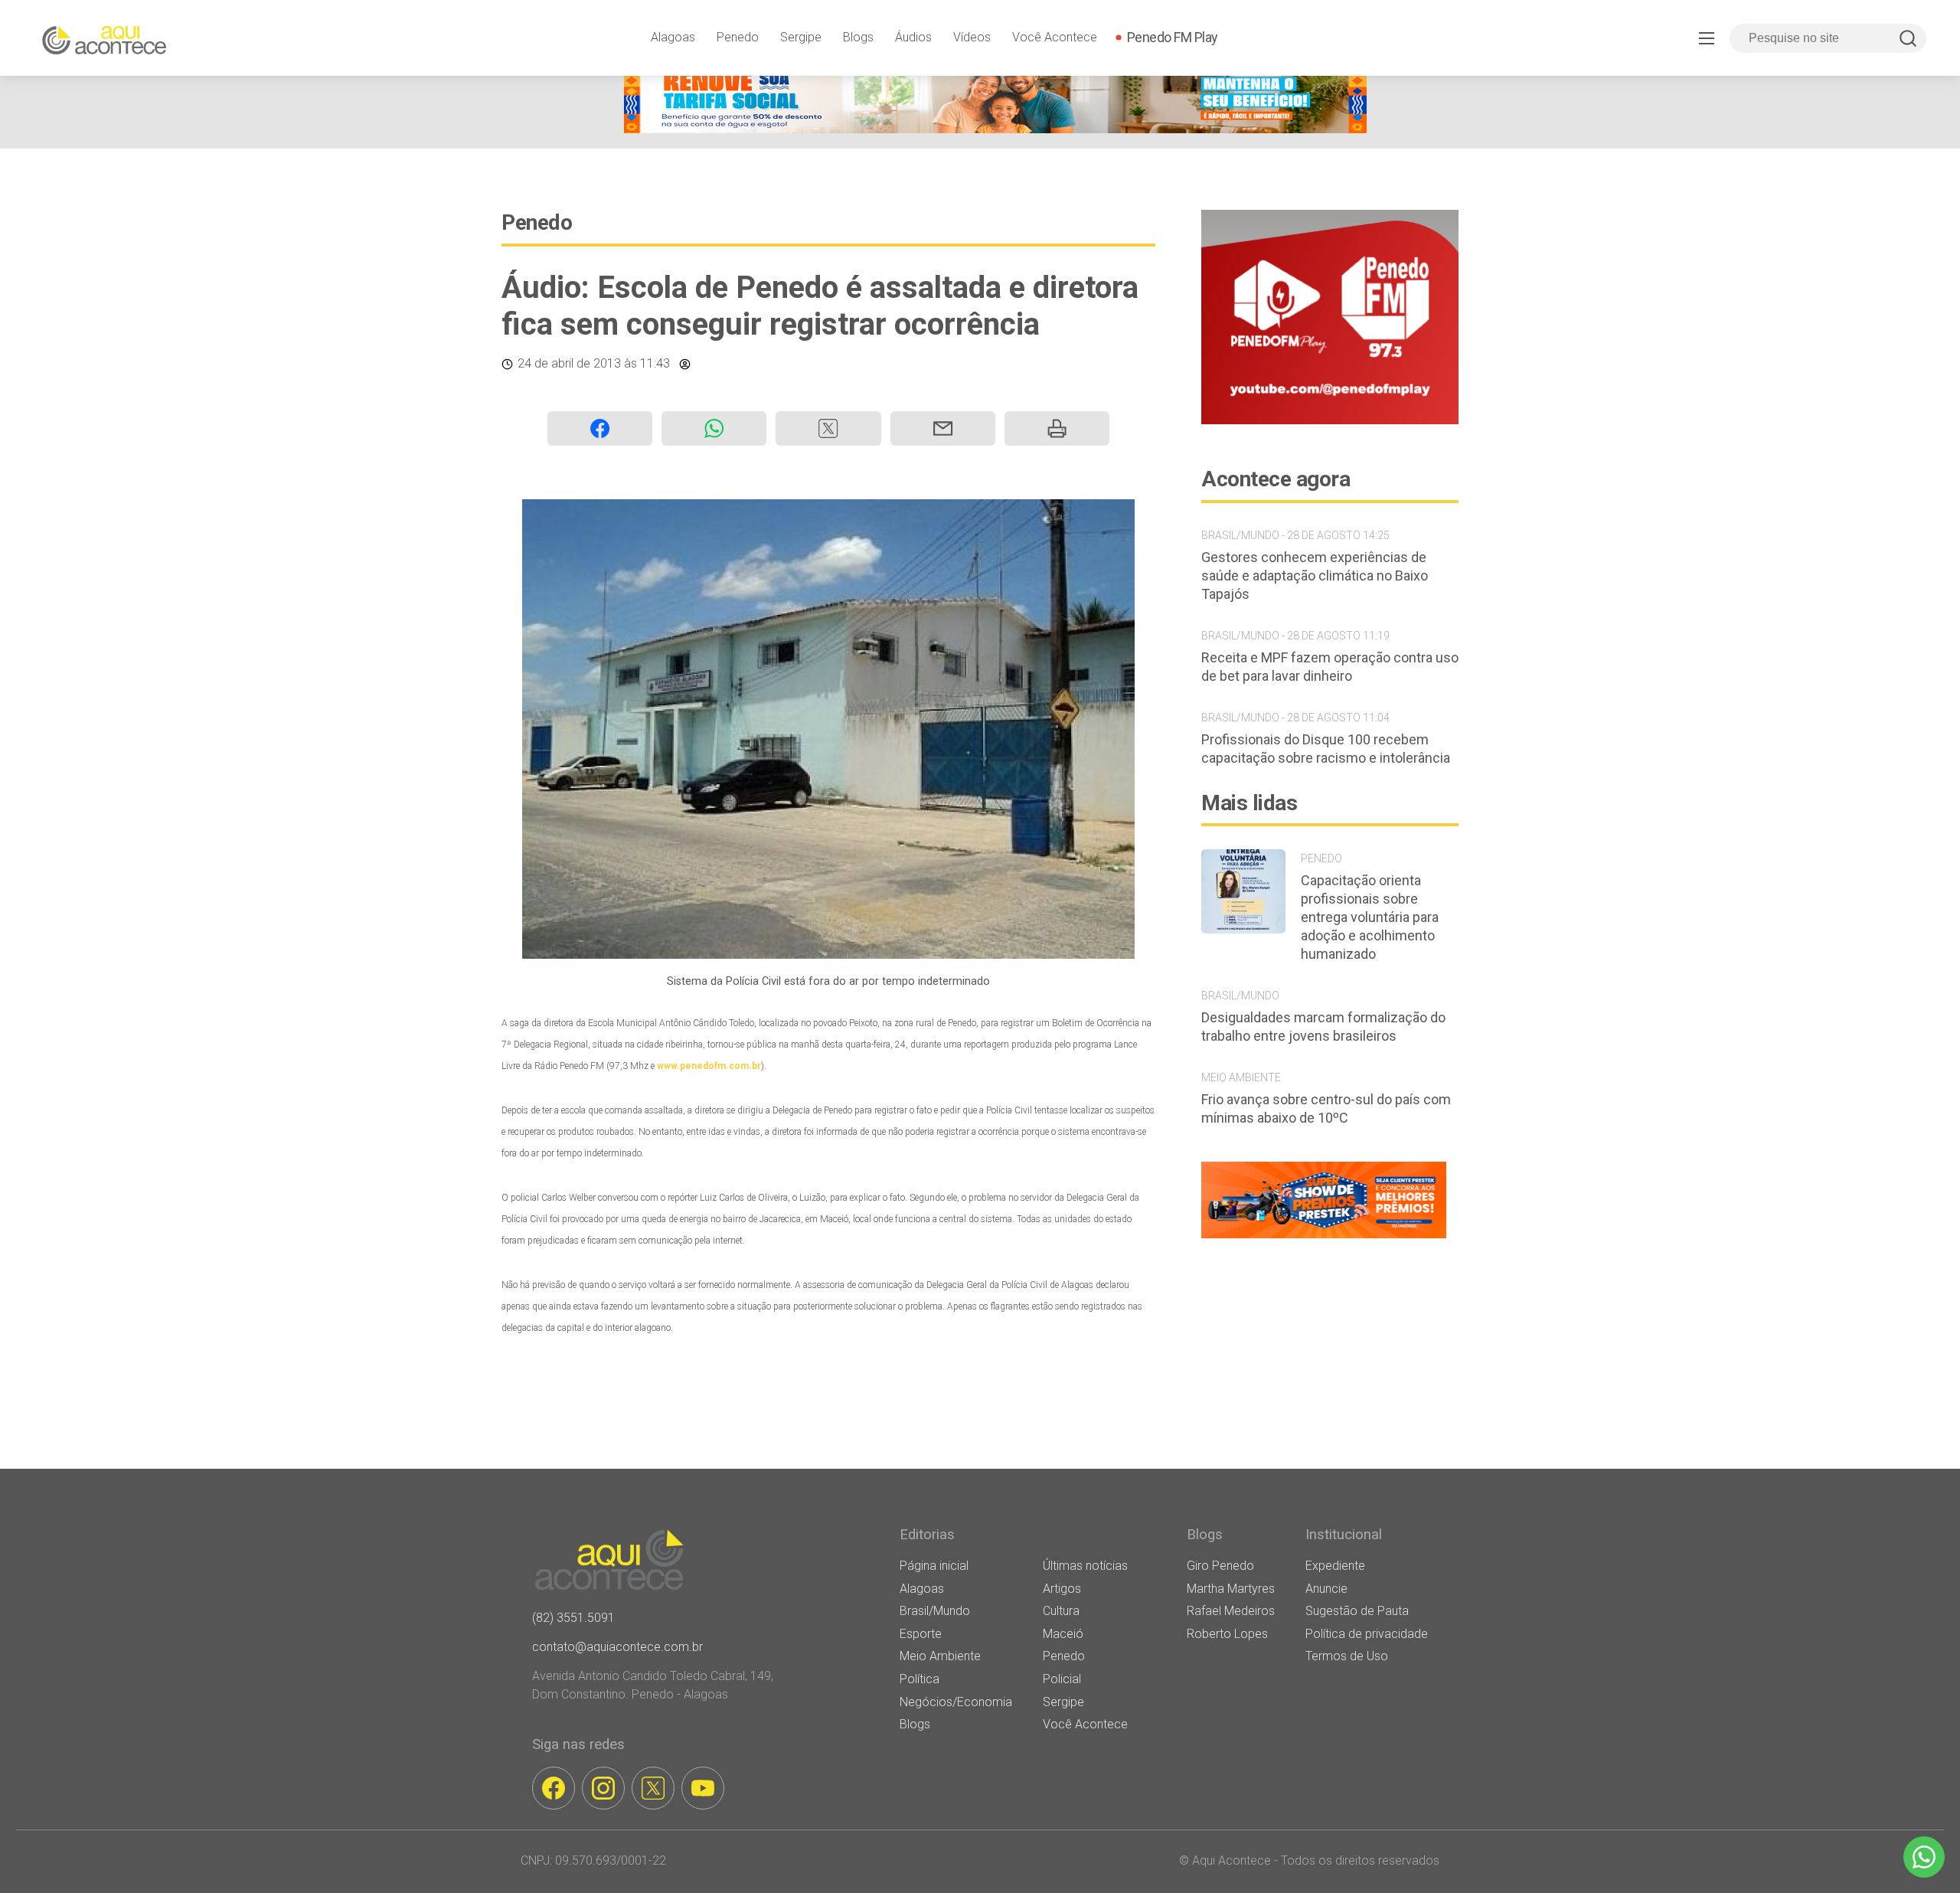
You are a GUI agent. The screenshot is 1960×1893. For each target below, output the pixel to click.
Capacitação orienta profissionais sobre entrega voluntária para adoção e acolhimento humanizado (1370, 917)
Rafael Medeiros (1231, 1611)
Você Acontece (1055, 37)
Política (920, 1679)
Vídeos (972, 37)
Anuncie (1326, 1589)
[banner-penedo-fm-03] (1330, 420)
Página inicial (934, 1566)
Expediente (1335, 1566)
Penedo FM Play (1173, 37)
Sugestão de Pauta (1357, 1611)
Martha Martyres (1231, 1589)
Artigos (1062, 1589)
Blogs (858, 37)
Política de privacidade (1367, 1634)
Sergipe (801, 37)
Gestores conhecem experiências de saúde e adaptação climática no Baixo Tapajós (1315, 575)
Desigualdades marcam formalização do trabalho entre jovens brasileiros (1323, 1027)
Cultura (1061, 1611)
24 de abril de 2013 (569, 363)
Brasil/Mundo (935, 1611)
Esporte (921, 1634)
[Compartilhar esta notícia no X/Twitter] (828, 428)
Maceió (1063, 1634)
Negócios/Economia (956, 1702)
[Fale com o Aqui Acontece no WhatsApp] (1924, 1857)
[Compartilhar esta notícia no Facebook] (600, 428)
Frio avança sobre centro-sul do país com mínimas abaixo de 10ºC (1326, 1108)
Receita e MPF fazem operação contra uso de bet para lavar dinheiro (1330, 667)
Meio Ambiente (940, 1656)
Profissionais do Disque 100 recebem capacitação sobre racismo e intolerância (1326, 749)
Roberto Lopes (1227, 1634)
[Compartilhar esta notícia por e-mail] (943, 428)
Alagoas (673, 37)
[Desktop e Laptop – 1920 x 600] (1324, 1238)
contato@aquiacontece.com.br (617, 1647)
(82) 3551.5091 (573, 1618)
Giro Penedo (1220, 1566)
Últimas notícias (1085, 1566)
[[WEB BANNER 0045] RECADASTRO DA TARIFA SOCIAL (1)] (995, 129)
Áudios (913, 37)
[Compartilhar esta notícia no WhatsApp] (714, 428)
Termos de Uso (1347, 1656)
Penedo (738, 37)
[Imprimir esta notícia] (1057, 428)
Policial (1062, 1679)
